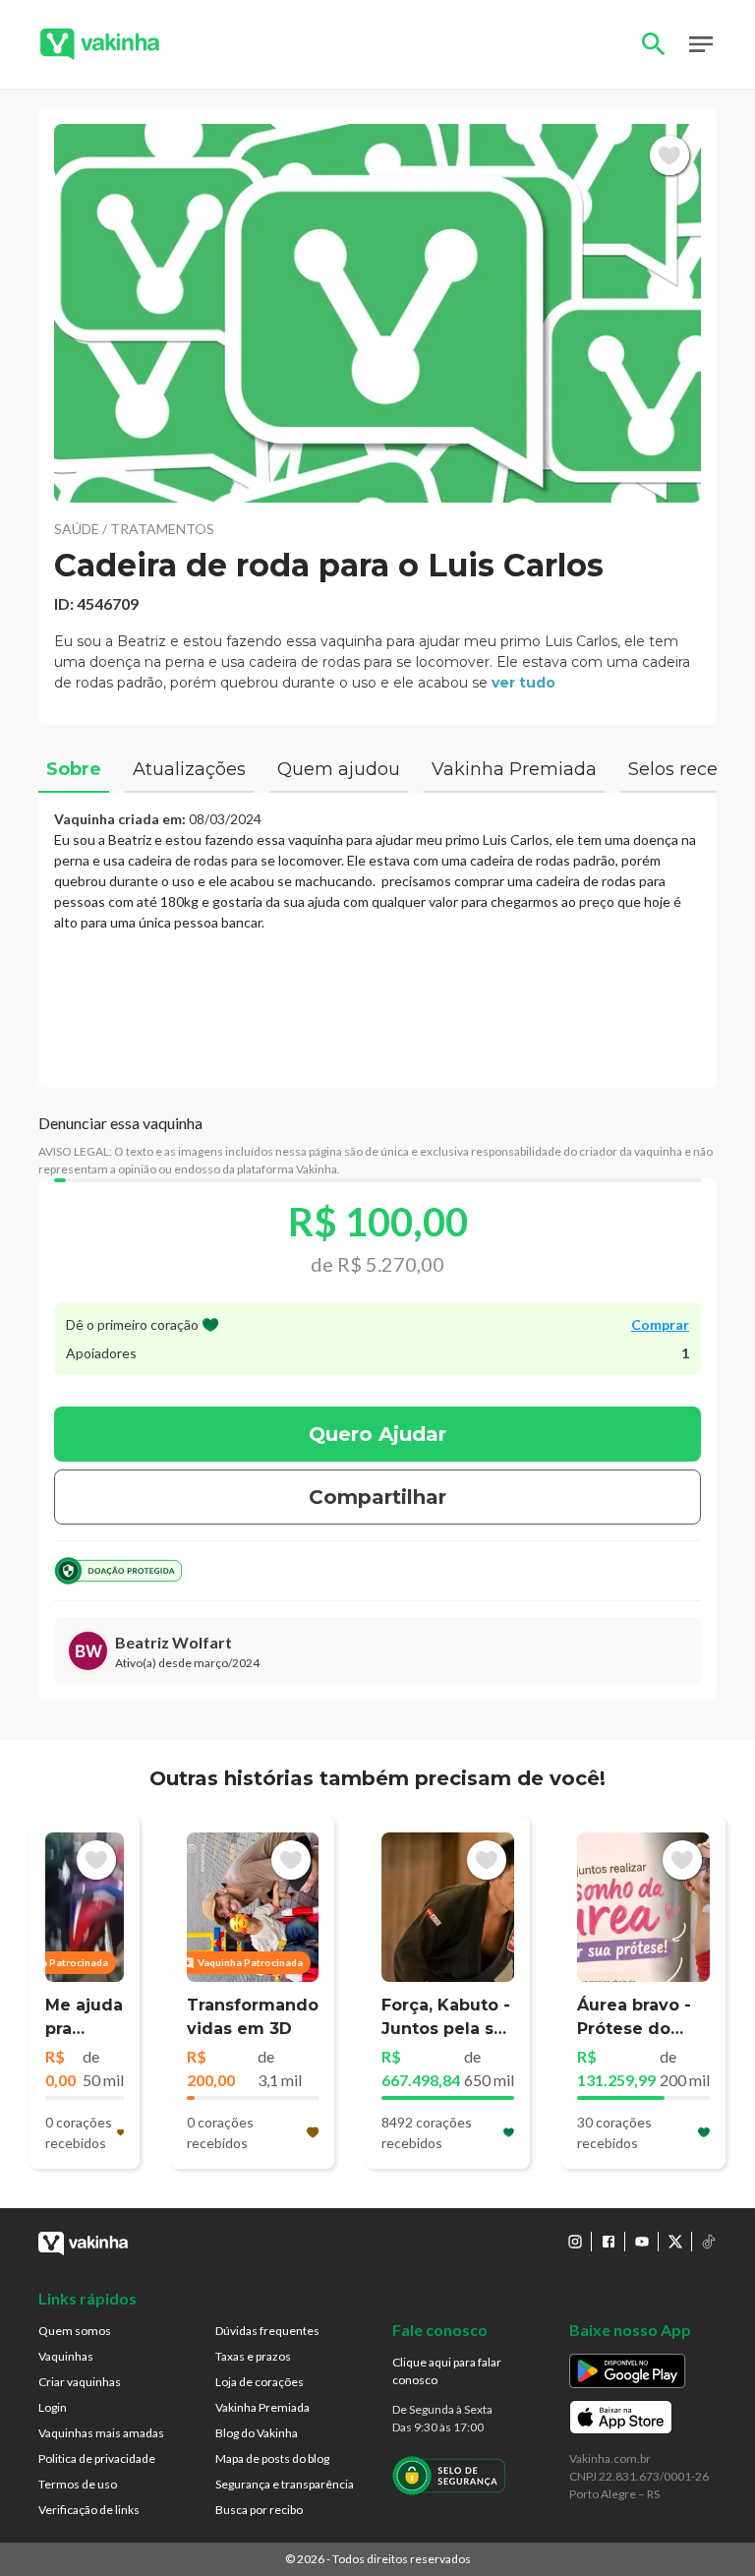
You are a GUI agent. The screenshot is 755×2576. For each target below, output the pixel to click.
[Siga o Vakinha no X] (675, 2242)
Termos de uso (78, 2484)
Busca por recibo (259, 2510)
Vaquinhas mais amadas (101, 2433)
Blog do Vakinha (257, 2433)
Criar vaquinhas (80, 2382)
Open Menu (701, 44)
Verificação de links (89, 2510)
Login (53, 2407)
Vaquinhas (66, 2356)
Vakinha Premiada (262, 2407)
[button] (377, 313)
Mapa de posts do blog (272, 2458)
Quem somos (75, 2331)
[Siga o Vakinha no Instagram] (575, 2242)
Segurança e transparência (285, 2484)
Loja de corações (260, 2382)
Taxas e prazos (253, 2356)
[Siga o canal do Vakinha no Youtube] (642, 2242)
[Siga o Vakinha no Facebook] (609, 2242)
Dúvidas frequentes (267, 2331)
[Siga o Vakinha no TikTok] (709, 2242)
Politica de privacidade (97, 2458)
